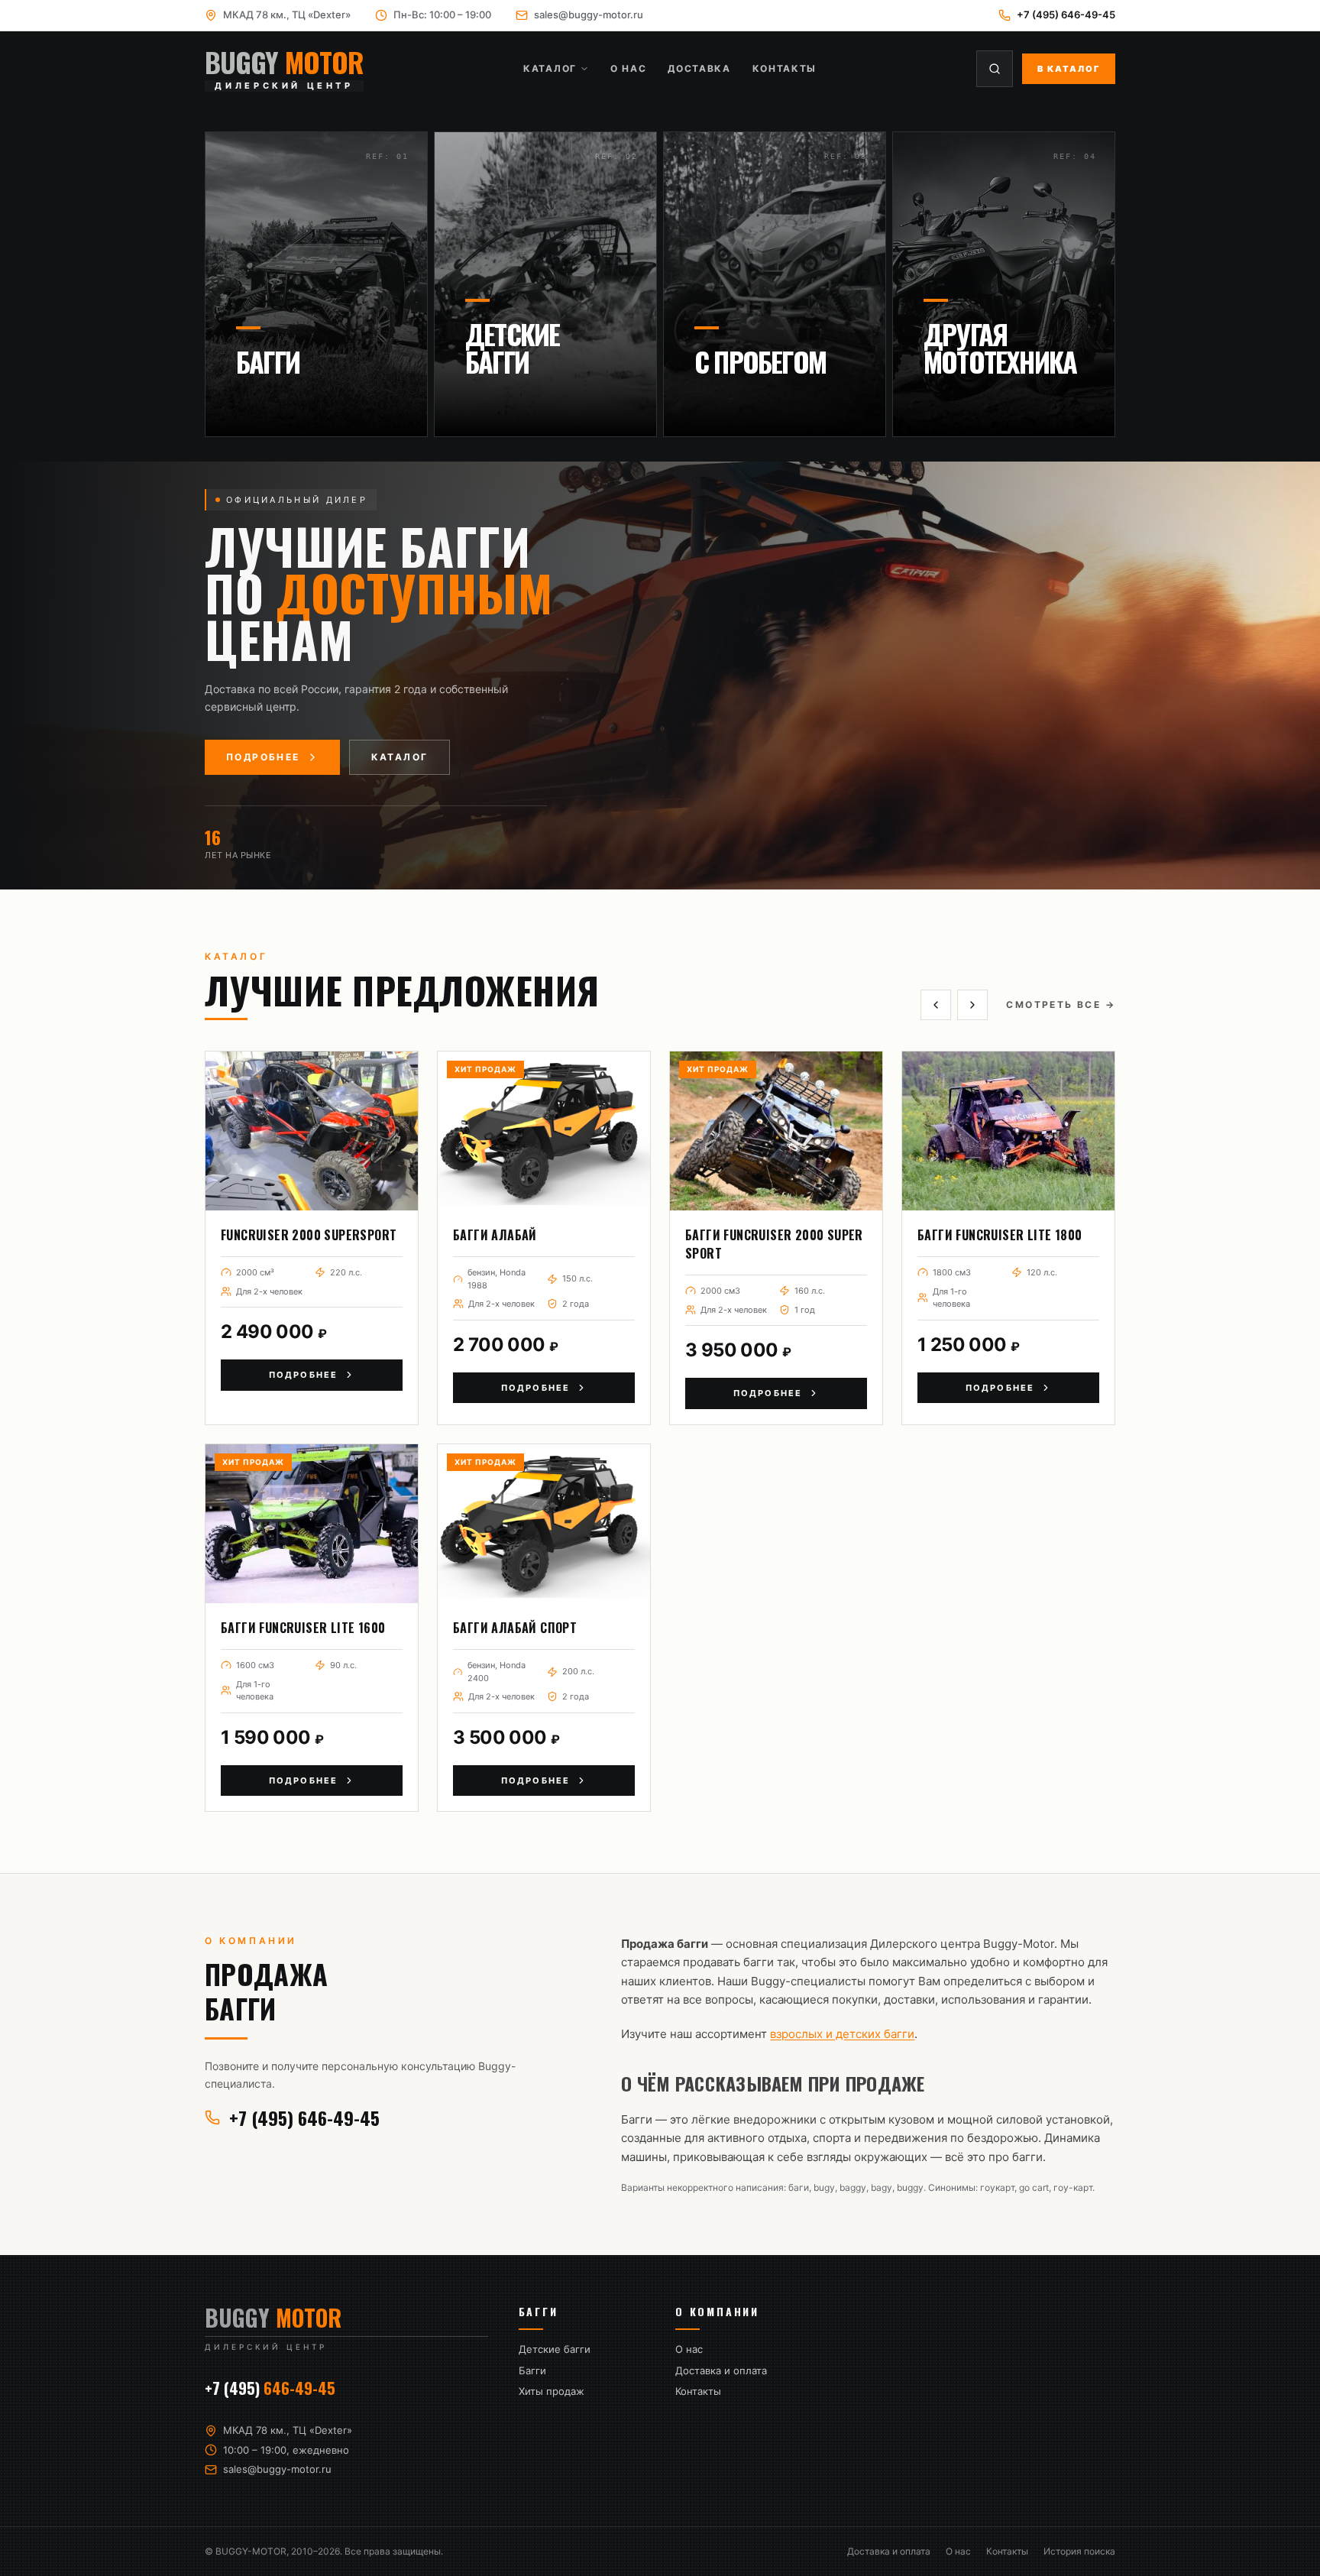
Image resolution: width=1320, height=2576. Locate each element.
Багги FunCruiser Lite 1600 (303, 1628)
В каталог (1069, 69)
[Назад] (936, 1005)
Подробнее (263, 757)
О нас (628, 68)
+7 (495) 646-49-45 (304, 2118)
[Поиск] (995, 69)
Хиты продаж (552, 2391)
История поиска (1079, 2551)
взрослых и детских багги (842, 2034)
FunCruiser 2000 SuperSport (309, 1235)
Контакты (785, 68)
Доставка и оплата (721, 2370)
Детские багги (555, 2349)
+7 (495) (270, 2388)
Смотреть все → (1061, 1004)
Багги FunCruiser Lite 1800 (1000, 1235)
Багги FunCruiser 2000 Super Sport (774, 1244)
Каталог (550, 68)
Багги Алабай (495, 1235)
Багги (532, 2370)
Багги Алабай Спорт (515, 1628)
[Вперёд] (972, 1005)
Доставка (699, 68)
